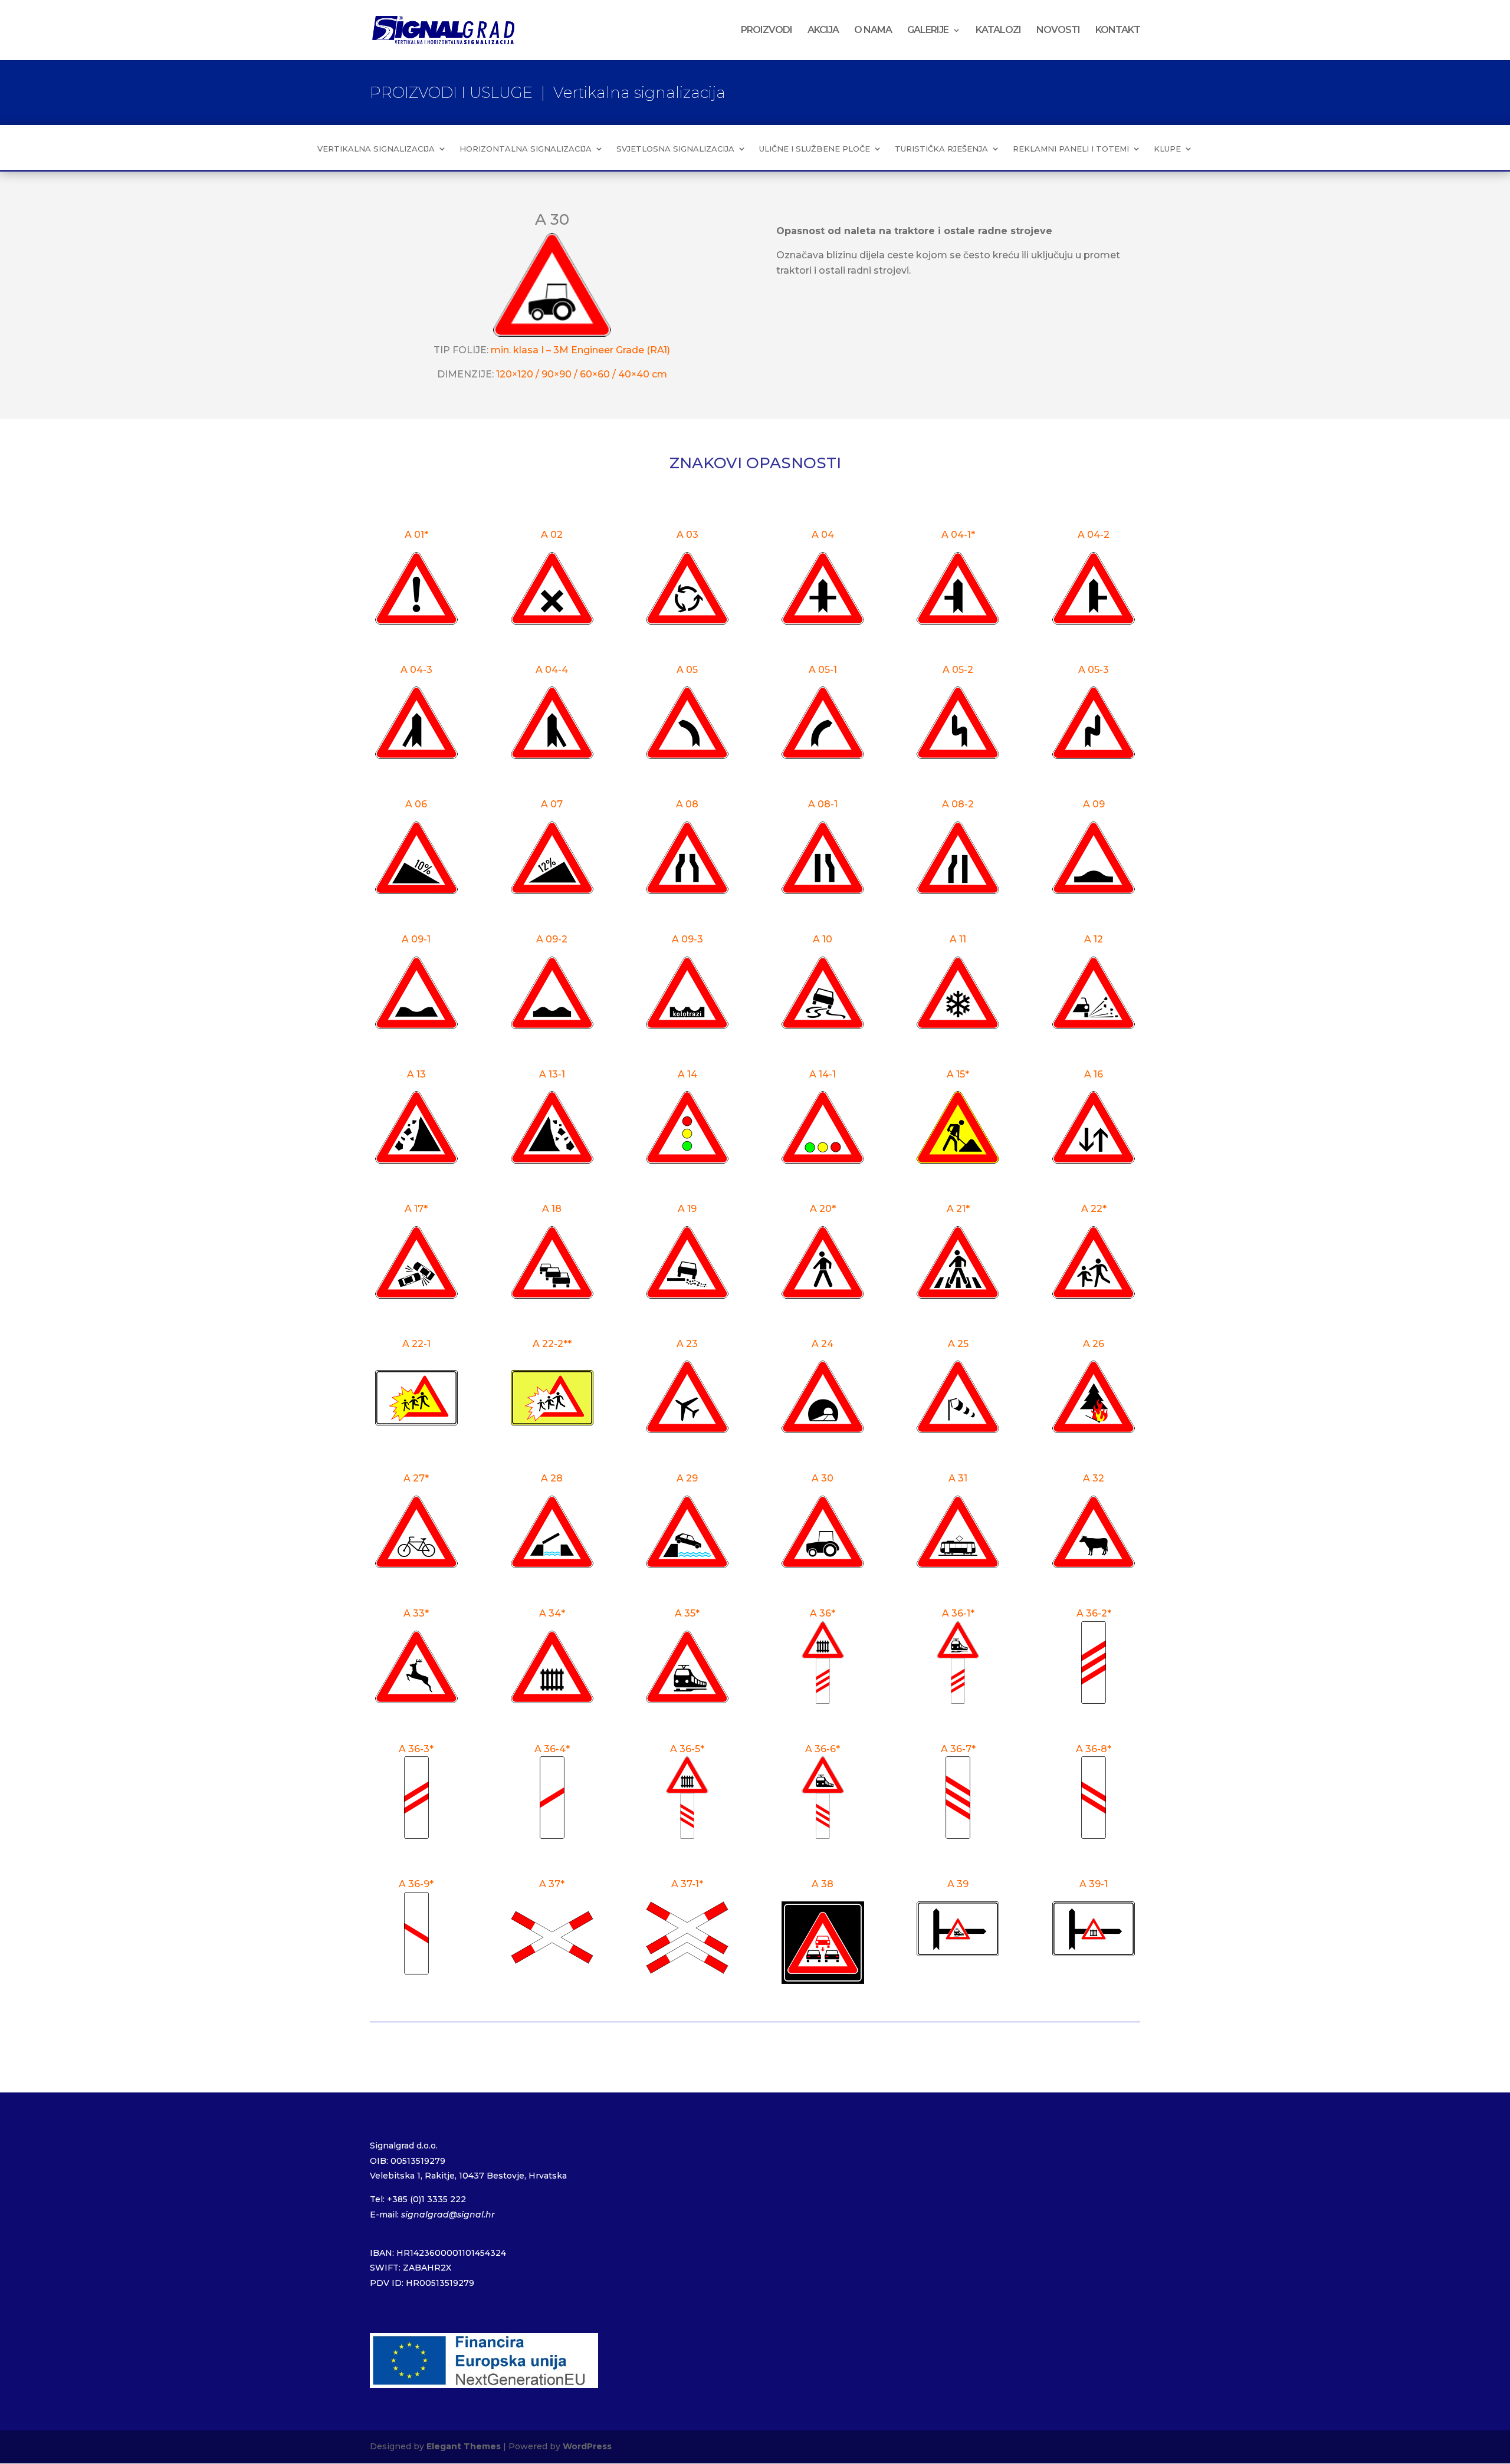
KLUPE (1167, 149)
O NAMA (873, 31)
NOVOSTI (1058, 31)
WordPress (587, 2446)
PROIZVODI (767, 31)
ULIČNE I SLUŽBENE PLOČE (815, 149)
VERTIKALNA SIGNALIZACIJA (376, 149)
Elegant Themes (464, 2446)
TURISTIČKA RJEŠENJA (941, 149)
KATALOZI (998, 31)
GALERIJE (928, 31)
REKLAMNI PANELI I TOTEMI (1071, 149)
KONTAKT (1118, 31)
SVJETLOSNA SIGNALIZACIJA (675, 149)
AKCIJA (823, 31)
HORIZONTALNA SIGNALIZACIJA (526, 149)
